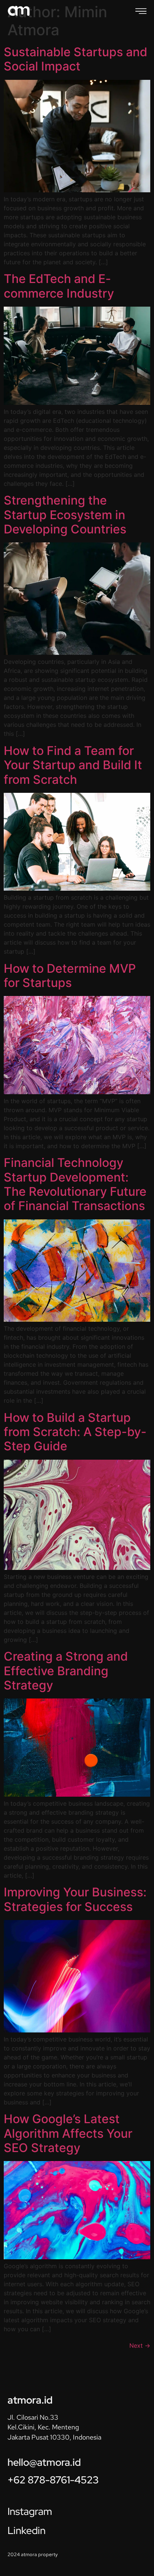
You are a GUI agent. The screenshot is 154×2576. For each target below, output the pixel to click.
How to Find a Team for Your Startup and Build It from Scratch (73, 765)
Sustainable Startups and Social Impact (76, 59)
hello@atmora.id (44, 2462)
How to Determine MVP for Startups (70, 976)
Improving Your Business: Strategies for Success (75, 1899)
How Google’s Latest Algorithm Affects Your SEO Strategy (68, 2133)
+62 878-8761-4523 (53, 2480)
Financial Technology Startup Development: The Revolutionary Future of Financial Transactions (75, 1184)
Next (140, 2345)
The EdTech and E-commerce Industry (59, 286)
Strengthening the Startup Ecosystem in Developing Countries (65, 515)
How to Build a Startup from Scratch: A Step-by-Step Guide (75, 1432)
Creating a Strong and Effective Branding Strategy (66, 1671)
